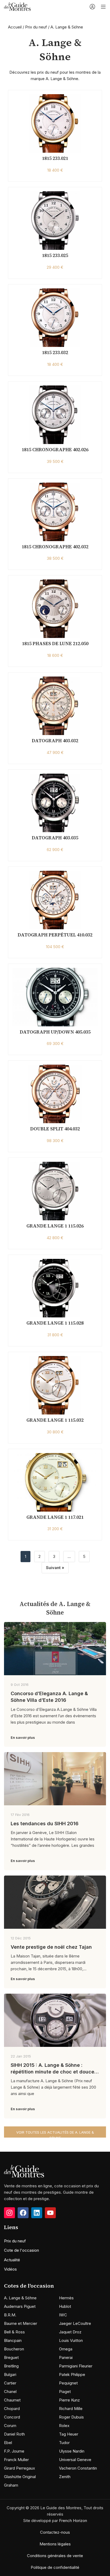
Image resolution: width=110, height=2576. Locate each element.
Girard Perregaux (19, 2468)
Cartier (10, 2383)
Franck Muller (16, 2460)
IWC (63, 2315)
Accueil (15, 27)
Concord (12, 2417)
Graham (11, 2485)
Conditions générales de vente (55, 2556)
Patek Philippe (72, 2374)
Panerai (66, 2357)
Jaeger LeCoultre (75, 2323)
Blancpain (13, 2340)
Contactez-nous (55, 2532)
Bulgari (10, 2374)
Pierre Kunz (69, 2400)
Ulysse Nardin (72, 2451)
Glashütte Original (20, 2477)
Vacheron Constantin (78, 2468)
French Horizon (73, 2521)
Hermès (66, 2298)
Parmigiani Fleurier (76, 2366)
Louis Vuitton (71, 2340)
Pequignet (68, 2383)
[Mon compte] (92, 7)
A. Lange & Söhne (20, 2298)
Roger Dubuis (71, 2417)
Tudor (64, 2443)
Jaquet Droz (70, 2332)
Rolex (64, 2426)
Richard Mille (71, 2409)
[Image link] (24, 2171)
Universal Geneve (75, 2460)
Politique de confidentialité (55, 2567)
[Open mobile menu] (103, 7)
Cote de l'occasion (21, 2250)
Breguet (11, 2357)
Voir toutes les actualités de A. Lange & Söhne (55, 2134)
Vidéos (10, 2269)
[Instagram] (9, 2213)
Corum (10, 2426)
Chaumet (12, 2400)
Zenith (65, 2477)
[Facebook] (23, 2213)
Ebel (8, 2443)
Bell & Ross (14, 2332)
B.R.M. (10, 2315)
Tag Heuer (69, 2434)
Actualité (12, 2260)
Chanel (10, 2392)
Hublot (65, 2306)
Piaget (65, 2392)
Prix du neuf (36, 27)
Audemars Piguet (20, 2306)
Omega (66, 2349)
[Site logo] (17, 6)
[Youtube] (50, 2213)
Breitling (11, 2366)
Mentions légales (55, 2544)
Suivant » (55, 1568)
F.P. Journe (14, 2451)
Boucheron (14, 2349)
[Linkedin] (37, 2213)
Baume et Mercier (21, 2323)
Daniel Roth (14, 2434)
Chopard (12, 2409)
